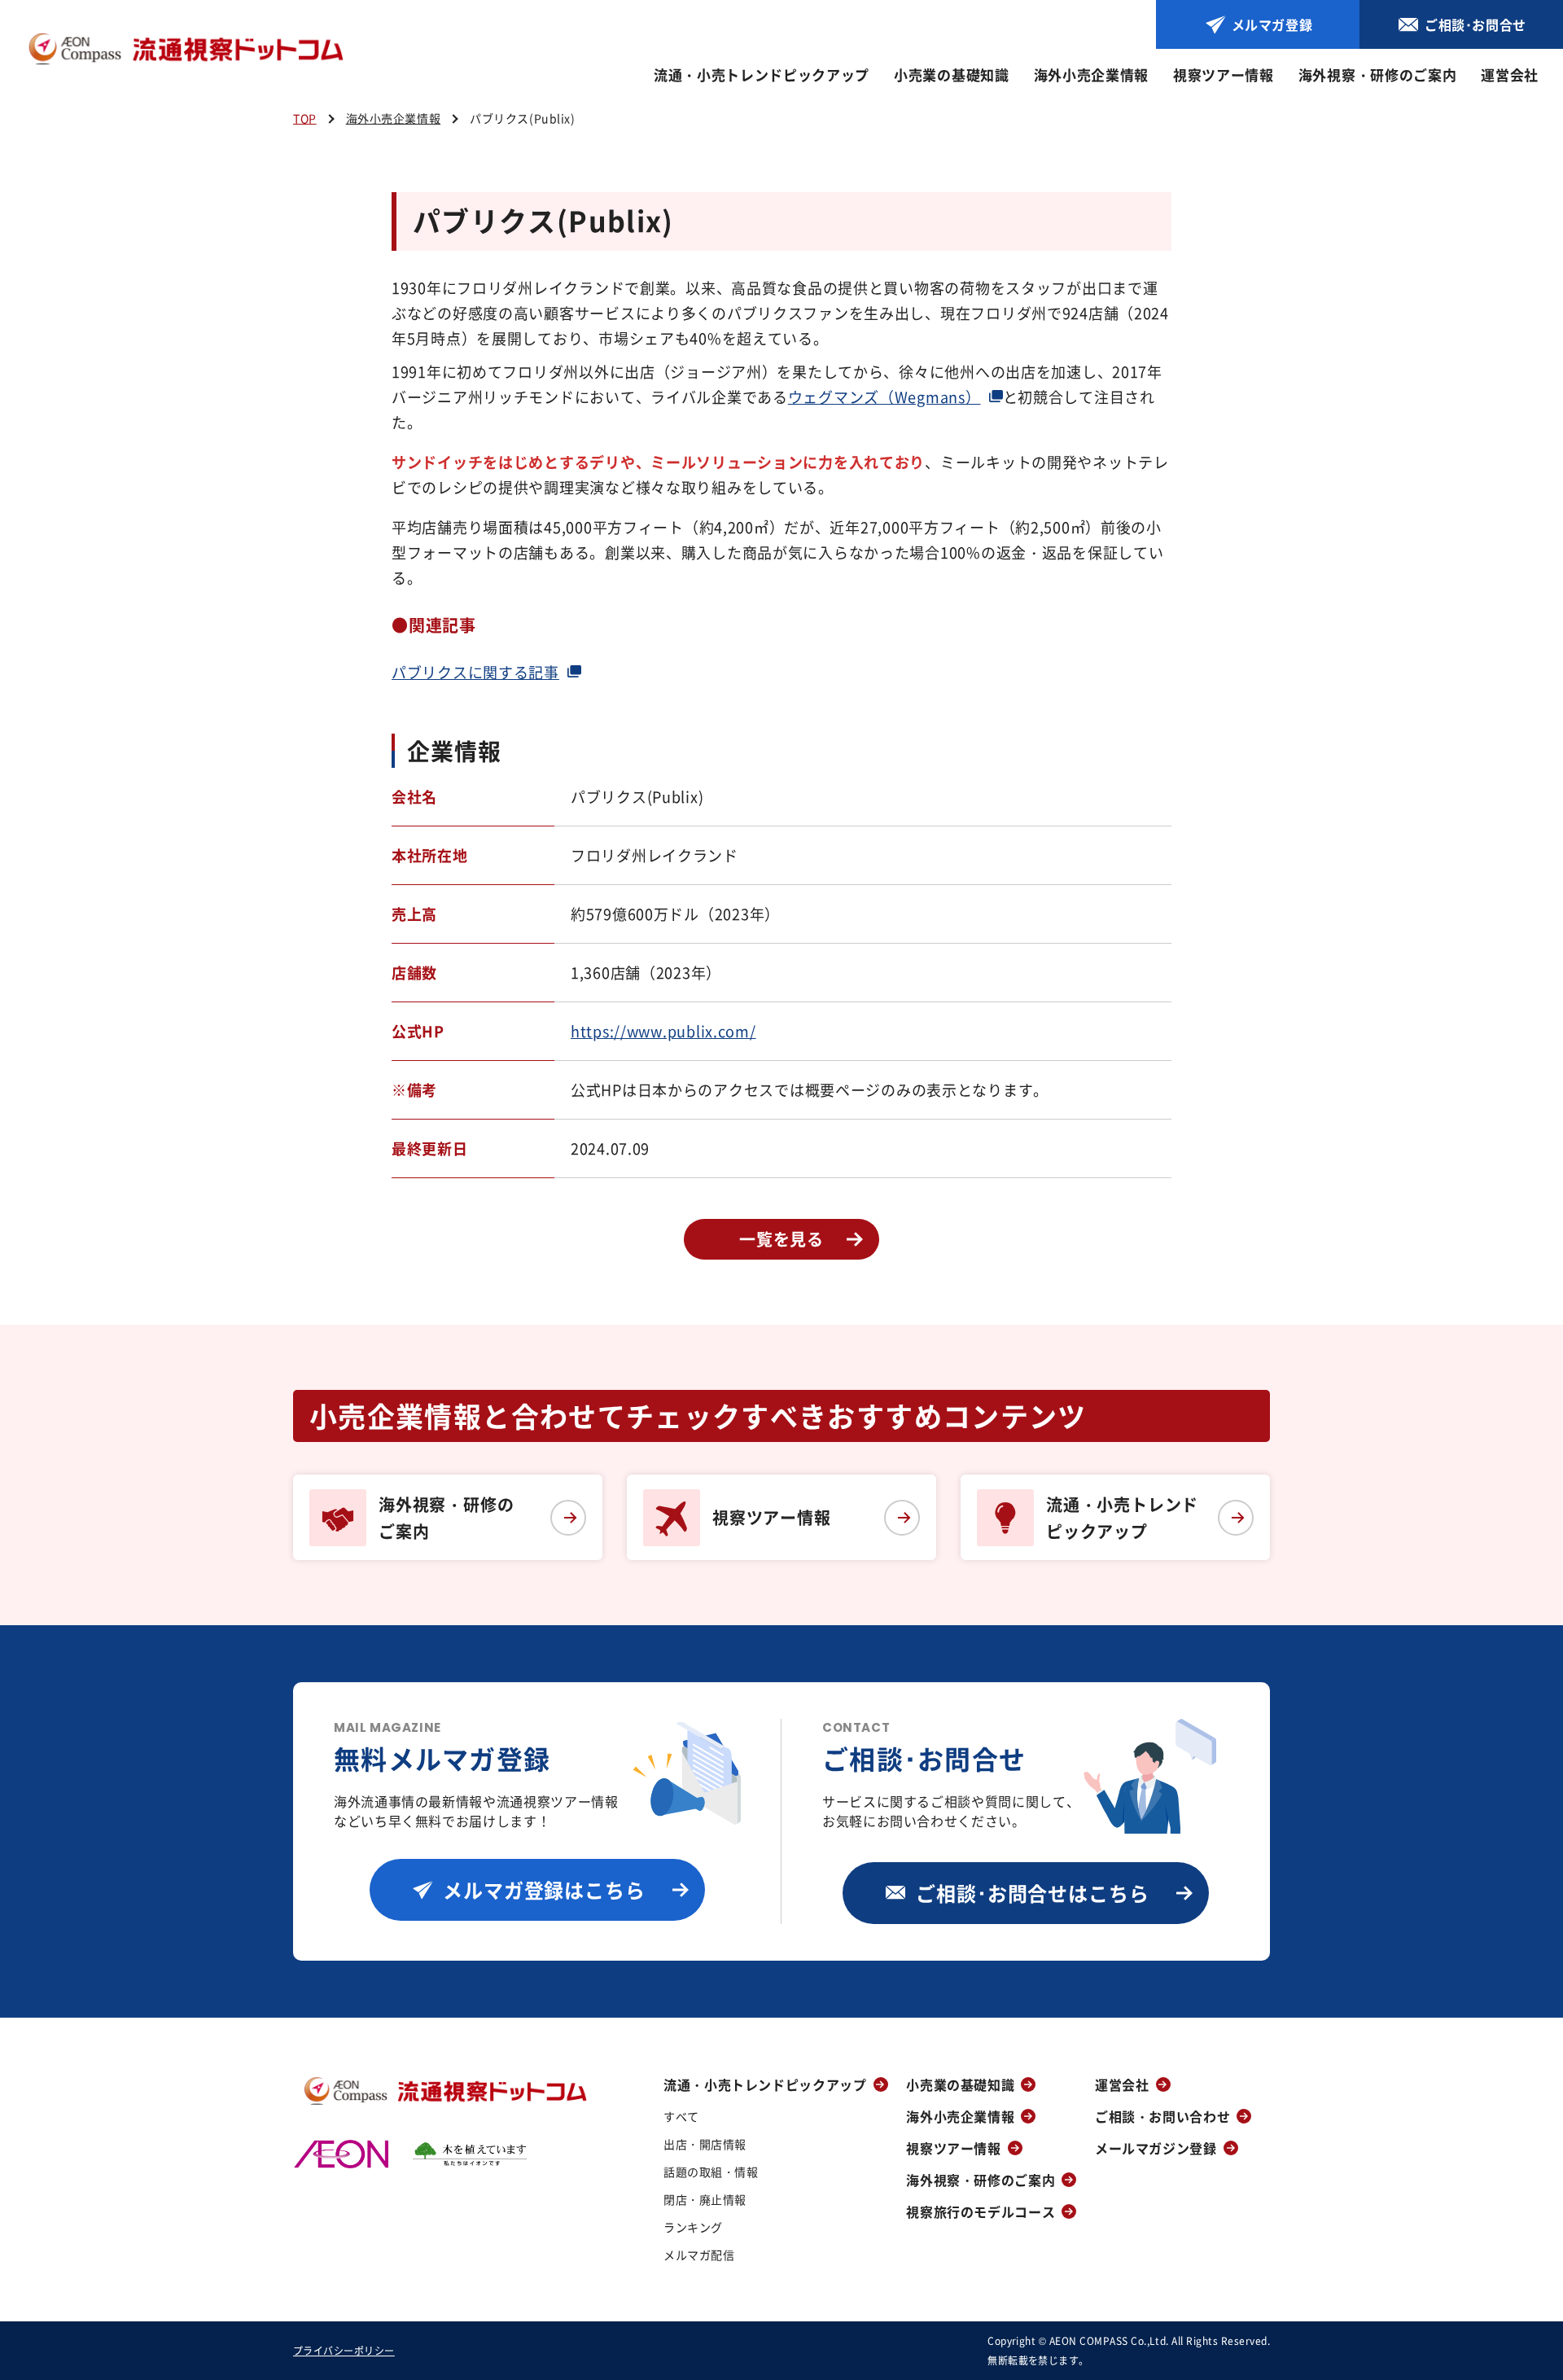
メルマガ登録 (1272, 24)
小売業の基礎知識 (951, 75)
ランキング (693, 2227)
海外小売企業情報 (1091, 75)
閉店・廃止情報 (705, 2199)
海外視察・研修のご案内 (1377, 75)
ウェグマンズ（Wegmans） (884, 397)
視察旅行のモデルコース (981, 2211)
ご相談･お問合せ (1475, 24)
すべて (681, 2116)
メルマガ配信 (699, 2255)
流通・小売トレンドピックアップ (762, 75)
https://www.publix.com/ (663, 1031)
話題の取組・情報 (711, 2172)
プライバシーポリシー (344, 2350)
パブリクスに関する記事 (475, 672)
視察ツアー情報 (1224, 75)
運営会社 (1510, 75)
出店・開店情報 (705, 2144)
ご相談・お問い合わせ (1162, 2116)
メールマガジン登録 (1156, 2148)
